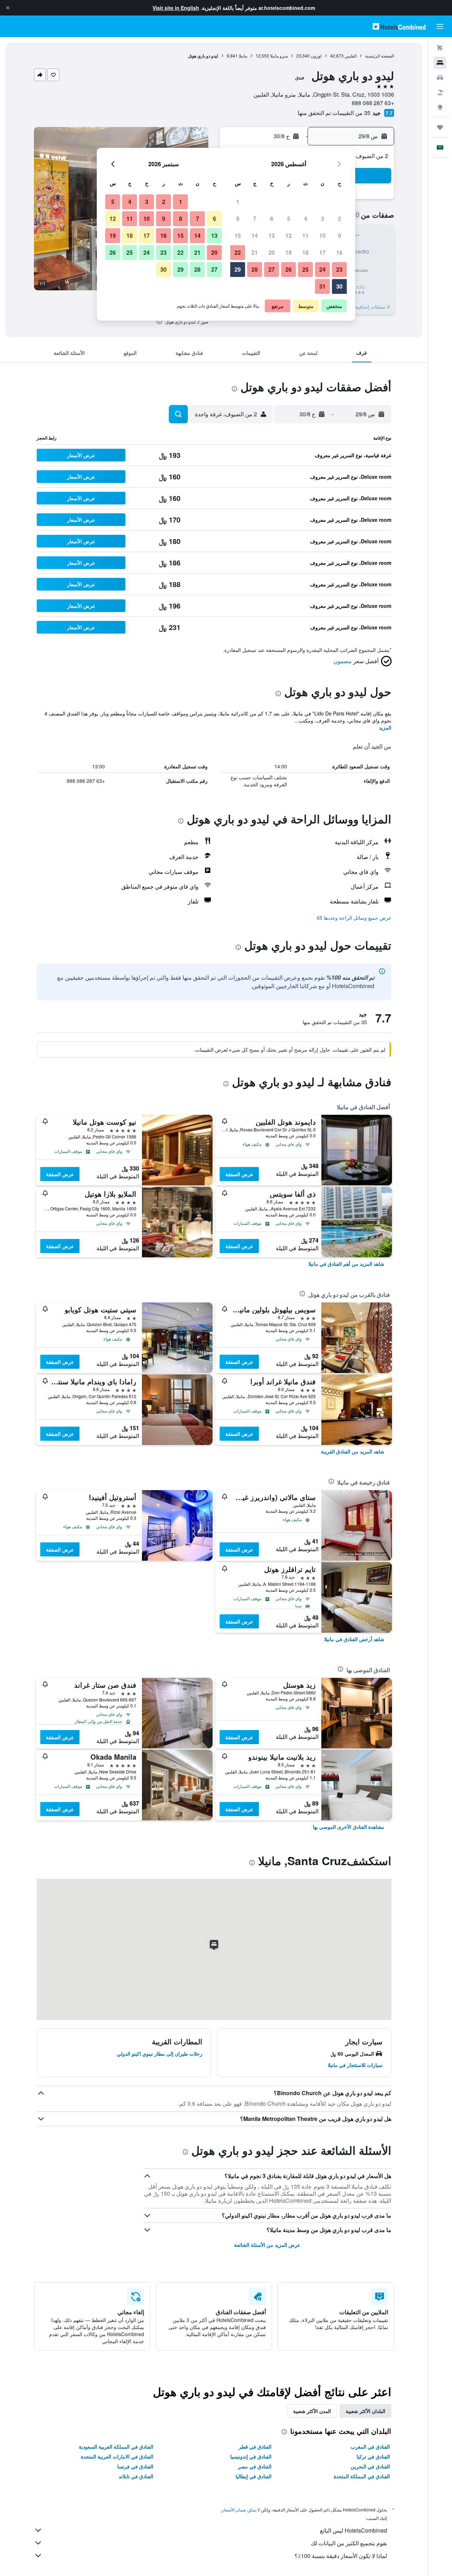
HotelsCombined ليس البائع (353, 2530)
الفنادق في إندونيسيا (251, 2456)
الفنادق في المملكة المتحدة (362, 2476)
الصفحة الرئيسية (380, 56)
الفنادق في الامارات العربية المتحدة (117, 2456)
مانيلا (243, 56)
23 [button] (339, 269)
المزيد (385, 727)
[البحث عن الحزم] (440, 92)
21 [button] (255, 252)
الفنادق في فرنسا (135, 2466)
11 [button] (305, 235)
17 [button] (322, 252)
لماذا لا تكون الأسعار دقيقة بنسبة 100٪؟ (341, 2556)
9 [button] (340, 235)
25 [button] (305, 269)
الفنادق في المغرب (370, 2447)
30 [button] (339, 286)
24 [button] (322, 269)
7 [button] (255, 219)
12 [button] (289, 235)
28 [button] (255, 269)
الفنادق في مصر (255, 2466)
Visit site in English (176, 8)
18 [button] (305, 252)
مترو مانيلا (279, 56)
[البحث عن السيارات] (440, 78)
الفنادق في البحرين (370, 2466)
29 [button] (238, 269)
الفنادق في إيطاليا (254, 2476)
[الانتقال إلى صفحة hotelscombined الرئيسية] (399, 26)
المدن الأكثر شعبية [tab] (312, 2411)
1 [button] (238, 202)
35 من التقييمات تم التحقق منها (334, 113)
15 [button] (238, 235)
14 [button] (255, 235)
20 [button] (272, 252)
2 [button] (340, 219)
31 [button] (322, 286)
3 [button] (323, 219)
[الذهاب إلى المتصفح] (440, 107)
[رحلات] (440, 127)
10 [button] (322, 235)
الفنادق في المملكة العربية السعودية (116, 2447)
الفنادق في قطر (255, 2447)
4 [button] (306, 219)
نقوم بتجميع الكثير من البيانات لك (349, 2543)
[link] (346, 1264)
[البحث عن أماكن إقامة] (440, 63)
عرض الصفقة (239, 1174)
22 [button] (238, 252)
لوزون (316, 56)
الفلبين (351, 56)
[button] (8, 8)
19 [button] (289, 252)
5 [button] (289, 219)
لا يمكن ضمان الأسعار (241, 2510)
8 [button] (238, 219)
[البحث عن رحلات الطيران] (440, 48)
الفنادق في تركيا (373, 2456)
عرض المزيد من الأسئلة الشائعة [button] (267, 2245)
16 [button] (339, 252)
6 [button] (272, 219)
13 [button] (272, 235)
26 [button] (289, 269)
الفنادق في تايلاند (136, 2476)
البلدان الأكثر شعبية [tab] (365, 2411)
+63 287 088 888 (373, 103)
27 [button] (272, 269)
